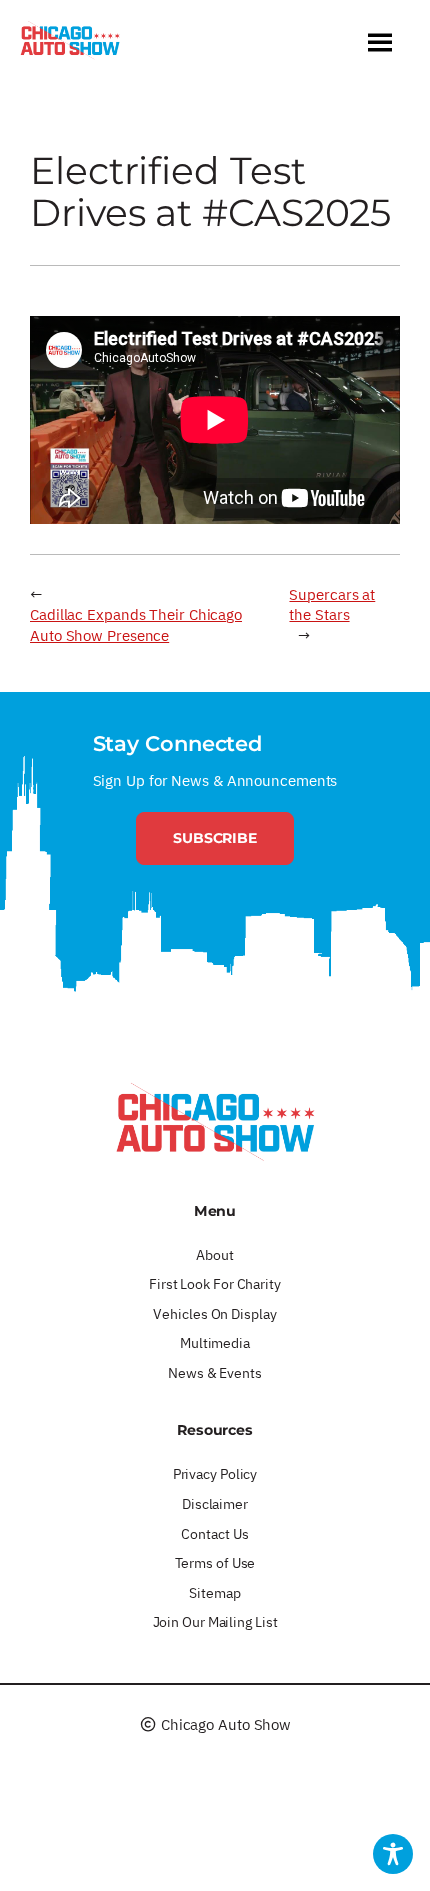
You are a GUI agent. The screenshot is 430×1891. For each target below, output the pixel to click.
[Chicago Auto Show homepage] (215, 1121)
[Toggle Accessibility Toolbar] (393, 1854)
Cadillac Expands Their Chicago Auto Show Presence (136, 624)
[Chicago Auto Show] (70, 45)
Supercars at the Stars (332, 604)
